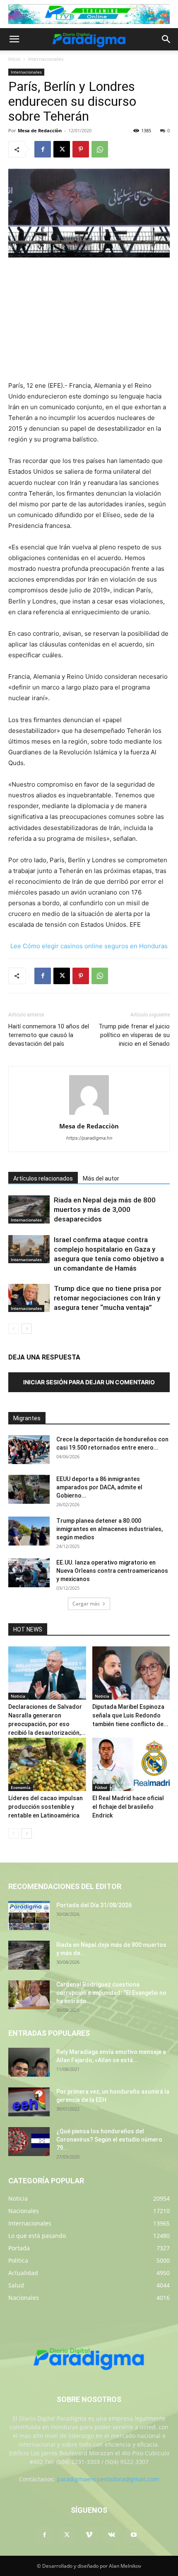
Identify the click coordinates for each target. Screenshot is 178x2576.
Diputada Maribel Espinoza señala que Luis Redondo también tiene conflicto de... (130, 1715)
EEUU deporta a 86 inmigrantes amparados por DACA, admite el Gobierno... (99, 1487)
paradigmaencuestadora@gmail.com (108, 2479)
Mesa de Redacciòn (40, 130)
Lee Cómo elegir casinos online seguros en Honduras (89, 946)
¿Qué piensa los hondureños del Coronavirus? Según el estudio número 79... (109, 2140)
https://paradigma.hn (89, 1138)
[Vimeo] (89, 2535)
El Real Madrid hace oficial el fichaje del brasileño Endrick (128, 1807)
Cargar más (86, 1604)
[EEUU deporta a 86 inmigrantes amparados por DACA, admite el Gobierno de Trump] (29, 1489)
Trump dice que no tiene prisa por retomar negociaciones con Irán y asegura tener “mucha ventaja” (108, 1298)
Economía (21, 1787)
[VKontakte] (111, 2535)
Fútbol (101, 1787)
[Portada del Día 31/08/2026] (29, 1915)
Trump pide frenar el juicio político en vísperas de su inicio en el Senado (134, 1035)
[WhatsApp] (100, 149)
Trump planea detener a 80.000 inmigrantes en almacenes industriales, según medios (109, 1529)
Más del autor (101, 1178)
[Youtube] (134, 2535)
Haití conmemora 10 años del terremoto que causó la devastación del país (49, 1035)
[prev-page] (13, 1329)
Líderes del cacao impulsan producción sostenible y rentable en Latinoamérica (46, 1807)
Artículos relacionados (43, 1178)
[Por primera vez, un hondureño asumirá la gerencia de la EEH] (29, 2102)
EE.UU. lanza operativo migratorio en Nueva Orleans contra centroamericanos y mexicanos (112, 1571)
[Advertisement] (89, 320)
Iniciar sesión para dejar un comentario (89, 1382)
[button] (14, 39)
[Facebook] (43, 149)
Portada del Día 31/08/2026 (94, 1905)
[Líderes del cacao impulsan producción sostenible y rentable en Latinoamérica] (47, 1764)
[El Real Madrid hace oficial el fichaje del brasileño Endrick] (131, 1764)
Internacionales (46, 59)
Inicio (14, 59)
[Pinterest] (81, 149)
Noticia (18, 1696)
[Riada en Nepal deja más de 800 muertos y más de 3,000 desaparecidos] (29, 1210)
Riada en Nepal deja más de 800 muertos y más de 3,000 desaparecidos (105, 1209)
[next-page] (27, 1329)
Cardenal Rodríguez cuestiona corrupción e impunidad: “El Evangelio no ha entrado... (111, 1993)
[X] (62, 149)
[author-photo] (89, 1115)
